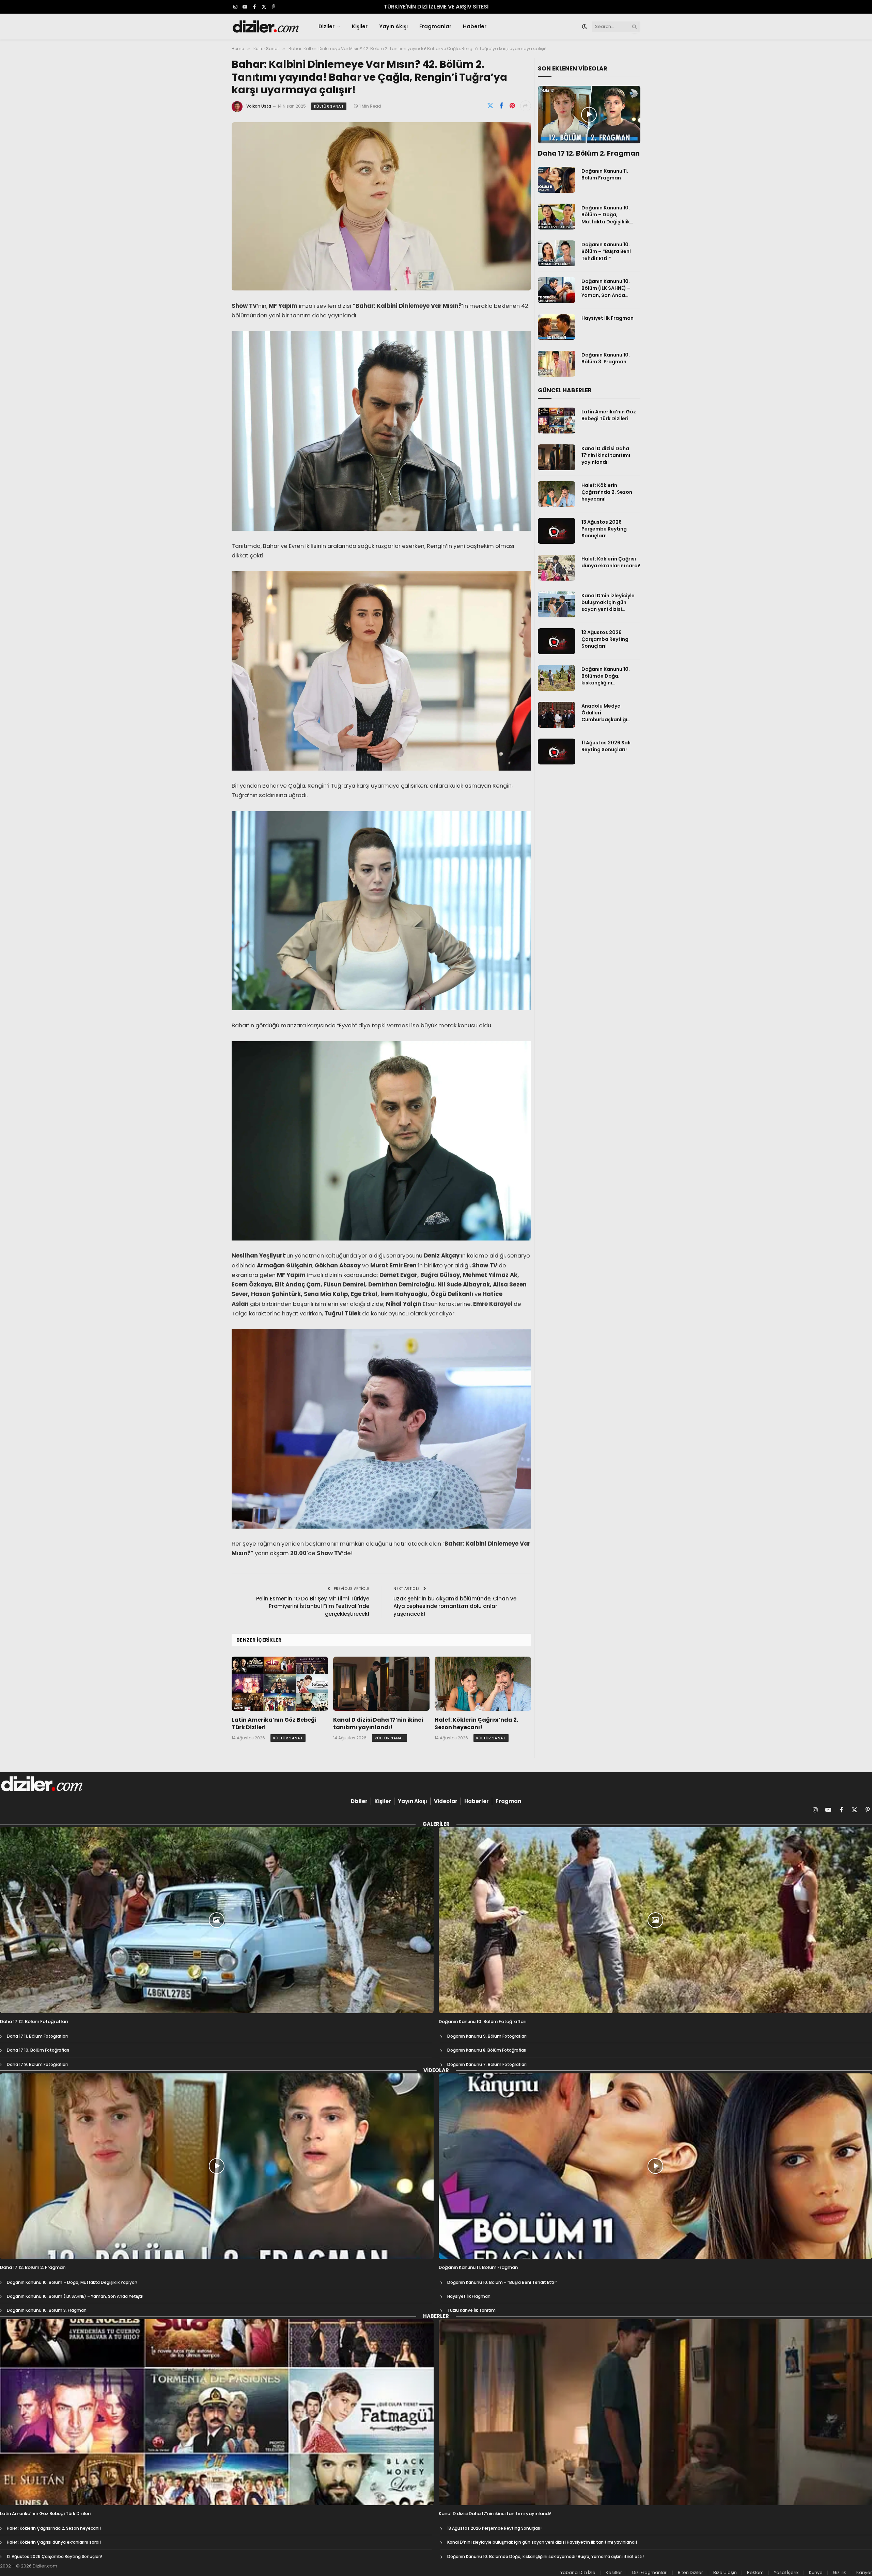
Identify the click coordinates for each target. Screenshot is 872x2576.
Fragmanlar (435, 26)
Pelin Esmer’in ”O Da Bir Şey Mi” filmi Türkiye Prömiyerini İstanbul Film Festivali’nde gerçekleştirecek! (313, 1606)
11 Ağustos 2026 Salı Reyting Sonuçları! (606, 746)
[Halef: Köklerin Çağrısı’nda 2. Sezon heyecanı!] (483, 1684)
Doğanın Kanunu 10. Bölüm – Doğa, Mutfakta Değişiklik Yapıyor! (606, 215)
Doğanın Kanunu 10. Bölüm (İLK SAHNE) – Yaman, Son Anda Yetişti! (606, 288)
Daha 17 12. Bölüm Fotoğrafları (34, 2022)
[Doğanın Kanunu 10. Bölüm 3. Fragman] (557, 364)
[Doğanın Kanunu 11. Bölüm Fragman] (557, 180)
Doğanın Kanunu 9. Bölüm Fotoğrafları (487, 2036)
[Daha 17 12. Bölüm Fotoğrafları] (217, 1920)
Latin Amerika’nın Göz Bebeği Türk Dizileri (274, 1724)
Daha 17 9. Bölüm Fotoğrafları (37, 2064)
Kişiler (360, 26)
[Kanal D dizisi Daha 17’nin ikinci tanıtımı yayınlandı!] (381, 1684)
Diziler (326, 26)
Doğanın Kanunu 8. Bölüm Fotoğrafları (487, 2050)
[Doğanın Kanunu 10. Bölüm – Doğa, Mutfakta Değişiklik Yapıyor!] (557, 217)
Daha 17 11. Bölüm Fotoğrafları (37, 2036)
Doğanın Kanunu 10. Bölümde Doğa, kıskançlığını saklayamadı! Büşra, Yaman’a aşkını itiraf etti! (607, 676)
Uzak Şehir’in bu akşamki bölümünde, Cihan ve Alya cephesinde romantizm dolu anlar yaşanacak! (455, 1606)
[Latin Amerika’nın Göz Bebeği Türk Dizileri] (280, 1684)
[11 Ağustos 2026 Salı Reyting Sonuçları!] (557, 752)
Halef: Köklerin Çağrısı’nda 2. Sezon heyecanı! (476, 1724)
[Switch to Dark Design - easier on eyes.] (585, 27)
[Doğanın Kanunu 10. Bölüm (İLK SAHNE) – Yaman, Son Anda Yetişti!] (557, 290)
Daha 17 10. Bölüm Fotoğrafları (38, 2050)
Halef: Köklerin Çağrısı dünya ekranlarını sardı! (611, 562)
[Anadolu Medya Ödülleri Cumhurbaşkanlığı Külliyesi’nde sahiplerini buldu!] (557, 715)
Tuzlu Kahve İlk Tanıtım (471, 2310)
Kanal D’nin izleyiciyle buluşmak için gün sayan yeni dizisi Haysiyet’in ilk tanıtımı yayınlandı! (609, 602)
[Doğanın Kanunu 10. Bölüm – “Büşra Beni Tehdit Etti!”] (557, 253)
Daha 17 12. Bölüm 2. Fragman (589, 153)
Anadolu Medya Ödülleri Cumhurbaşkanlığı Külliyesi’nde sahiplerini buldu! (611, 713)
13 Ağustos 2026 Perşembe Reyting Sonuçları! (604, 529)
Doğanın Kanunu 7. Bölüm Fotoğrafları (487, 2064)
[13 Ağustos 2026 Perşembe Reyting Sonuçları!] (557, 531)
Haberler (475, 26)
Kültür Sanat (329, 106)
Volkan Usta (259, 106)
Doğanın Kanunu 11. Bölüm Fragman (605, 174)
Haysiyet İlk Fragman (608, 318)
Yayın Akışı (393, 26)
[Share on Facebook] (501, 106)
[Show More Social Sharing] (526, 106)
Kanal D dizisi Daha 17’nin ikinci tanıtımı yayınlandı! (378, 1724)
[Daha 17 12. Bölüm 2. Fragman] (589, 115)
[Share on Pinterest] (512, 106)
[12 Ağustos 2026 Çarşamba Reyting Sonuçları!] (557, 641)
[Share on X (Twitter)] (490, 106)
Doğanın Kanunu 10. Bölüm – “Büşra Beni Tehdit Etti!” (606, 251)
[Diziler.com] (266, 27)
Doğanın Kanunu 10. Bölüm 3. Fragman (606, 358)
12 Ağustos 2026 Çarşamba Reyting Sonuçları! (605, 639)
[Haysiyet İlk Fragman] (557, 327)
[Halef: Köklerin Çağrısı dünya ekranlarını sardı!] (557, 568)
